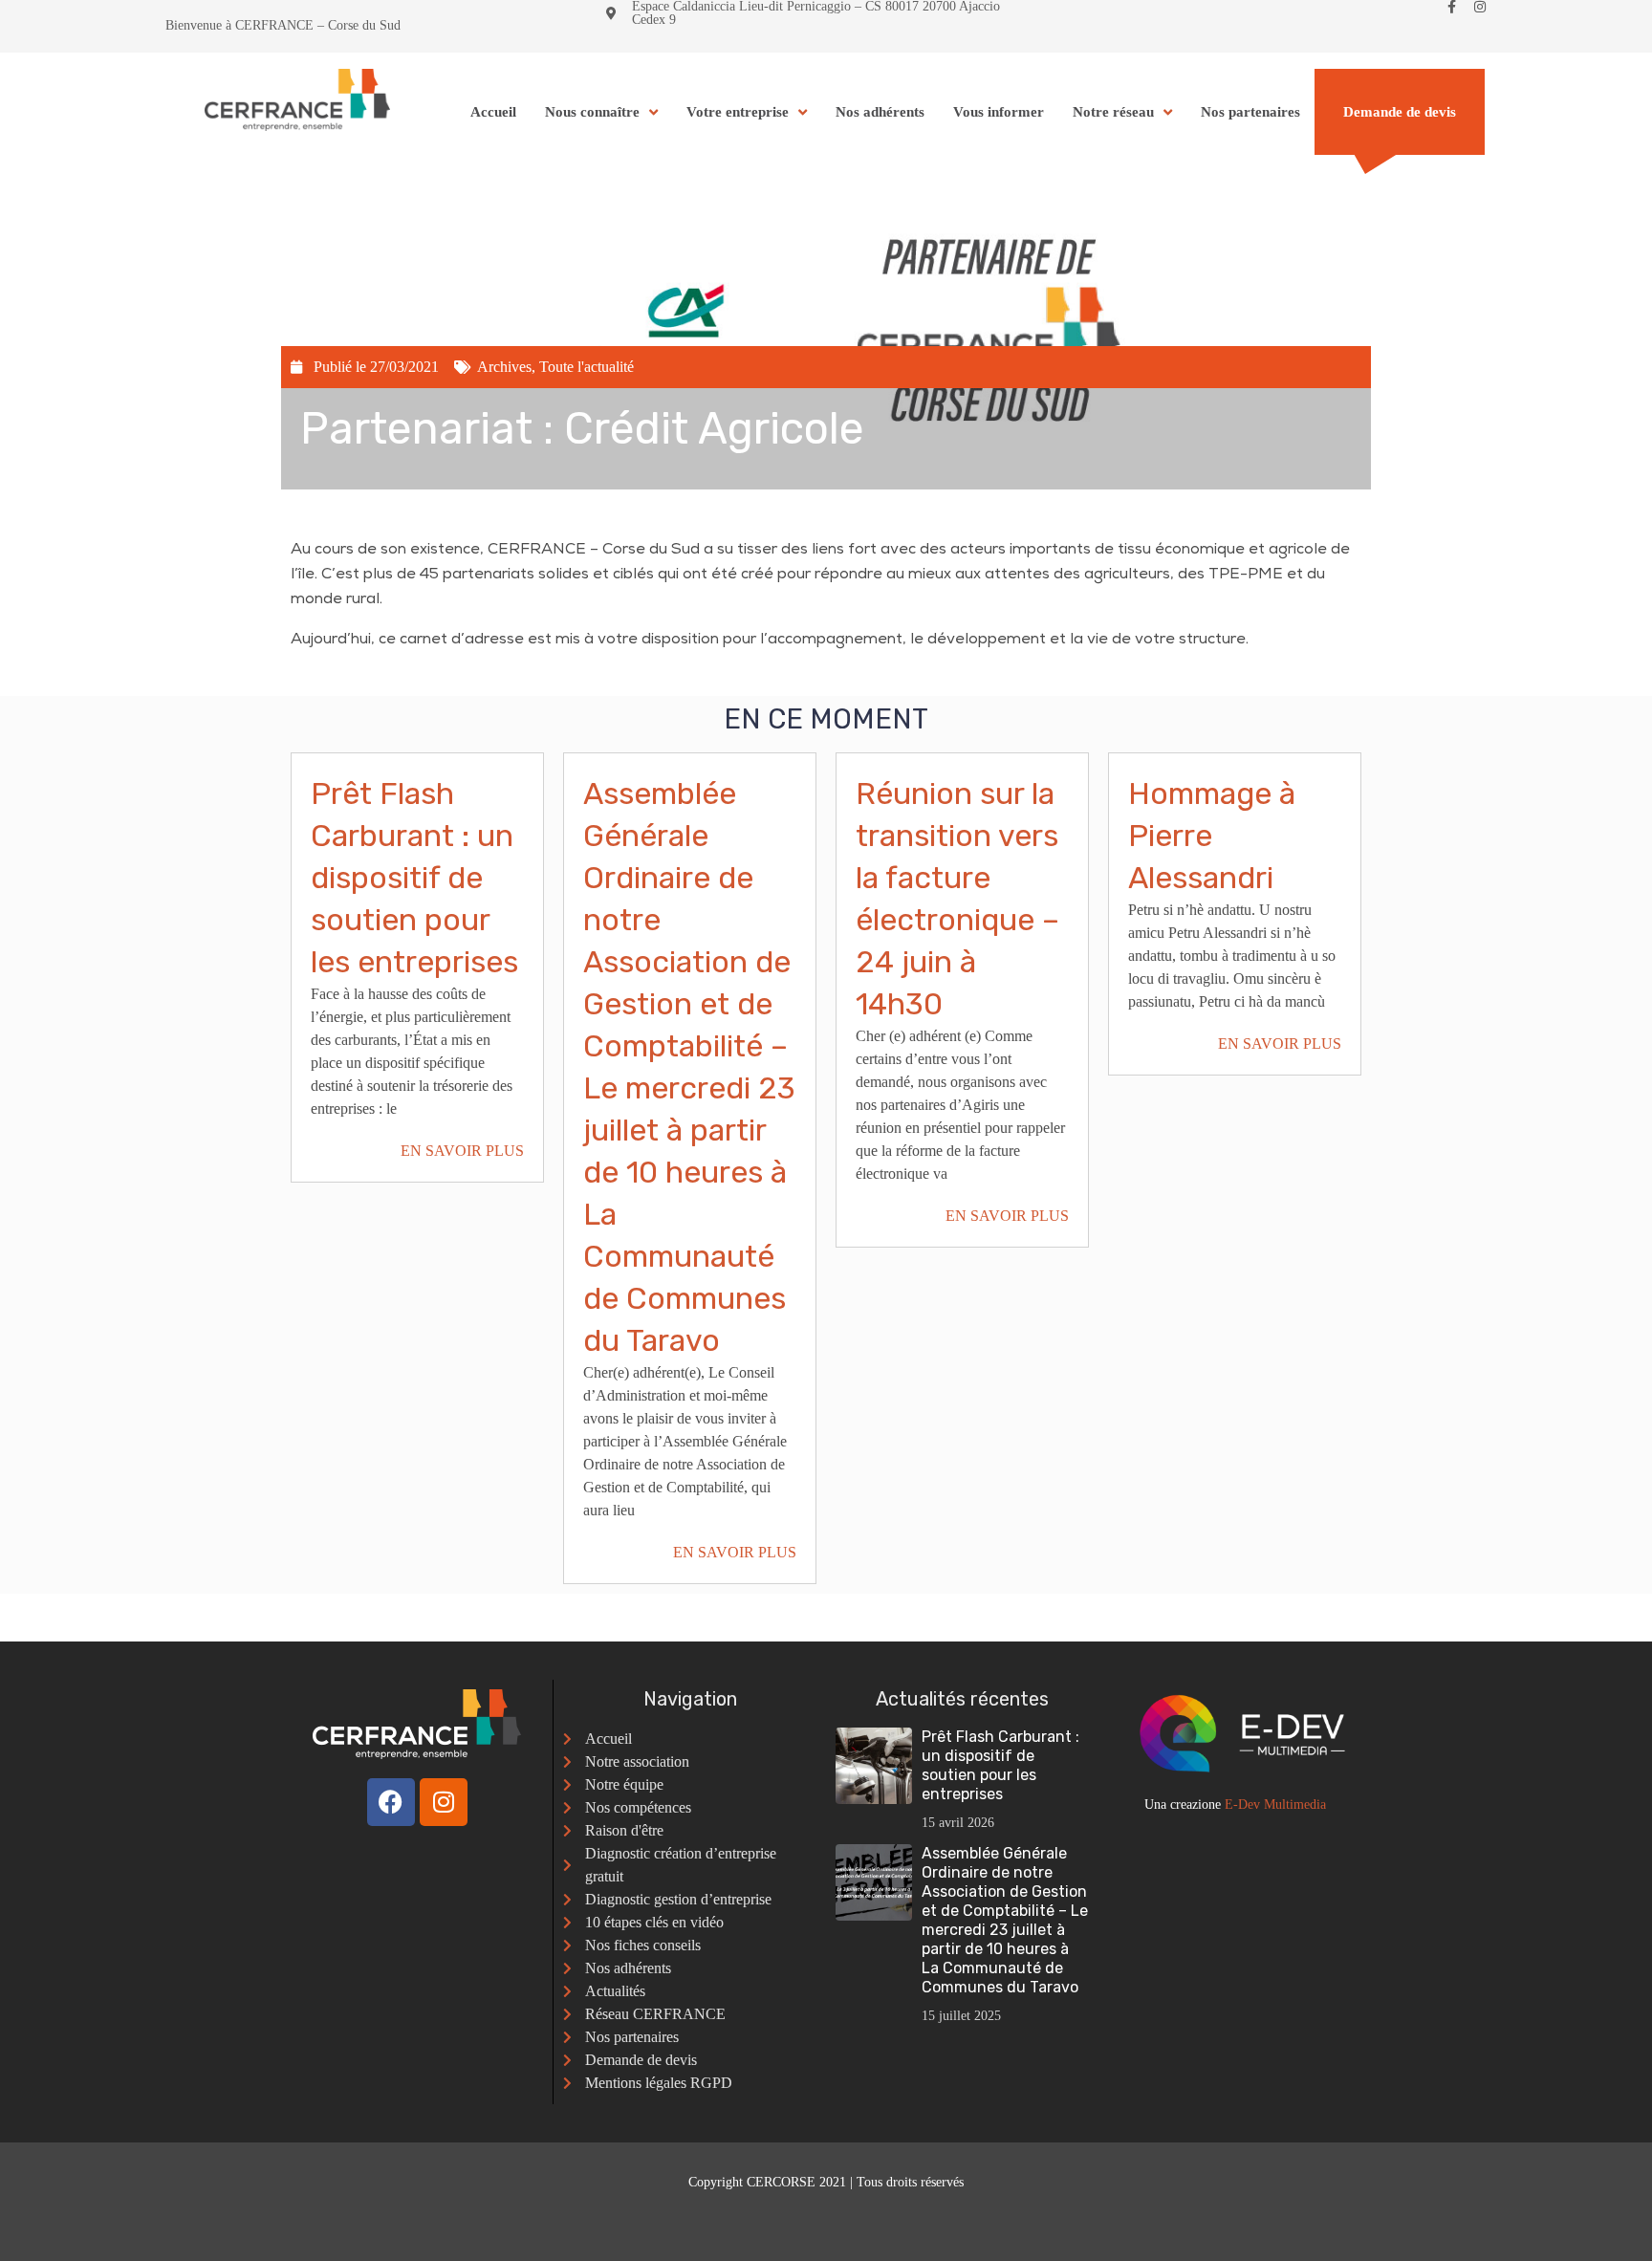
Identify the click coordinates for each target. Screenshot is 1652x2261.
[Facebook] (391, 1802)
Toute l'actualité (587, 367)
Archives (504, 367)
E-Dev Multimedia (1275, 1804)
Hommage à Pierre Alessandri (1212, 836)
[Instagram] (1480, 7)
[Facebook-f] (1451, 7)
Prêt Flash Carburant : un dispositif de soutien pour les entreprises (414, 878)
